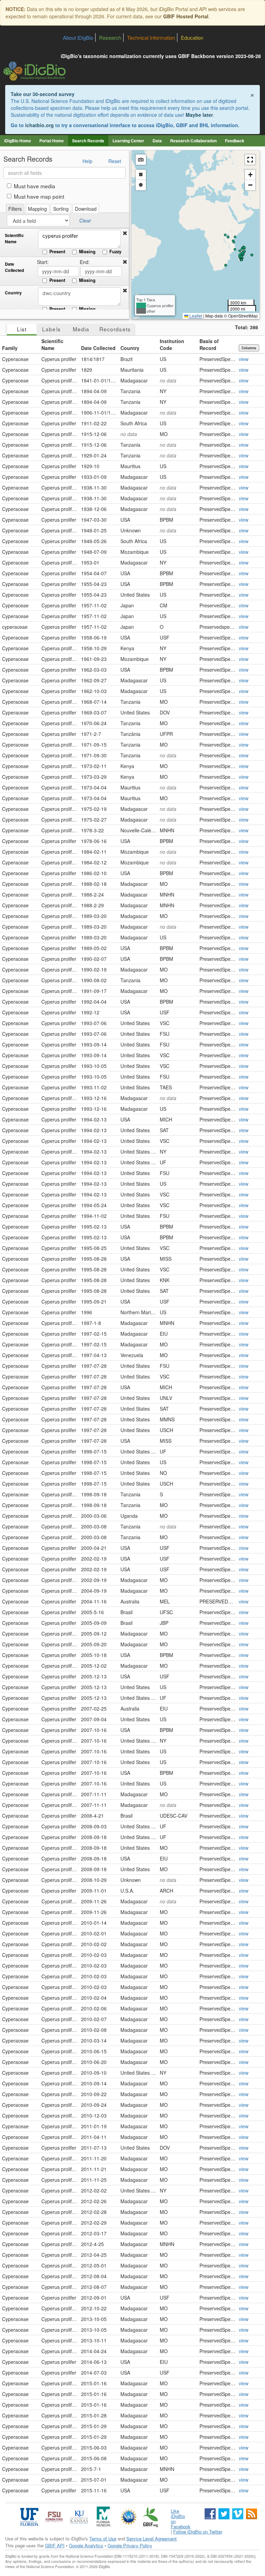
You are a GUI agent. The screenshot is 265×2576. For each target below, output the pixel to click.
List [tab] (22, 329)
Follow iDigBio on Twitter (198, 2532)
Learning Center (128, 141)
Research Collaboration (193, 141)
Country (13, 293)
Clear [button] (85, 220)
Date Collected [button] (98, 348)
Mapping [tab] (37, 209)
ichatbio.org (40, 125)
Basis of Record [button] (209, 344)
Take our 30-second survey (43, 94)
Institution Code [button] (172, 344)
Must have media (35, 186)
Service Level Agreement (151, 2539)
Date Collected (14, 267)
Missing (87, 252)
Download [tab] (86, 209)
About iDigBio (78, 37)
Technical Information (151, 37)
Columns (249, 348)
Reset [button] (115, 161)
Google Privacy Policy (130, 2545)
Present (57, 252)
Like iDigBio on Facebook (181, 2519)
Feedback (235, 141)
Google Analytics (86, 2545)
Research (110, 37)
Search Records (88, 141)
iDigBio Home (18, 141)
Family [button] (10, 348)
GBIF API (55, 2545)
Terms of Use (103, 2539)
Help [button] (87, 161)
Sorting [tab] (61, 209)
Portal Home (52, 141)
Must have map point (39, 196)
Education (192, 37)
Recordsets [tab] (115, 329)
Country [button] (130, 348)
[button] (125, 233)
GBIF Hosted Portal (186, 16)
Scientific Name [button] (52, 344)
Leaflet (195, 316)
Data (157, 141)
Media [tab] (81, 329)
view (244, 359)
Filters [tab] (15, 209)
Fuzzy (115, 252)
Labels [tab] (51, 329)
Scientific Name (14, 239)
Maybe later (199, 115)
